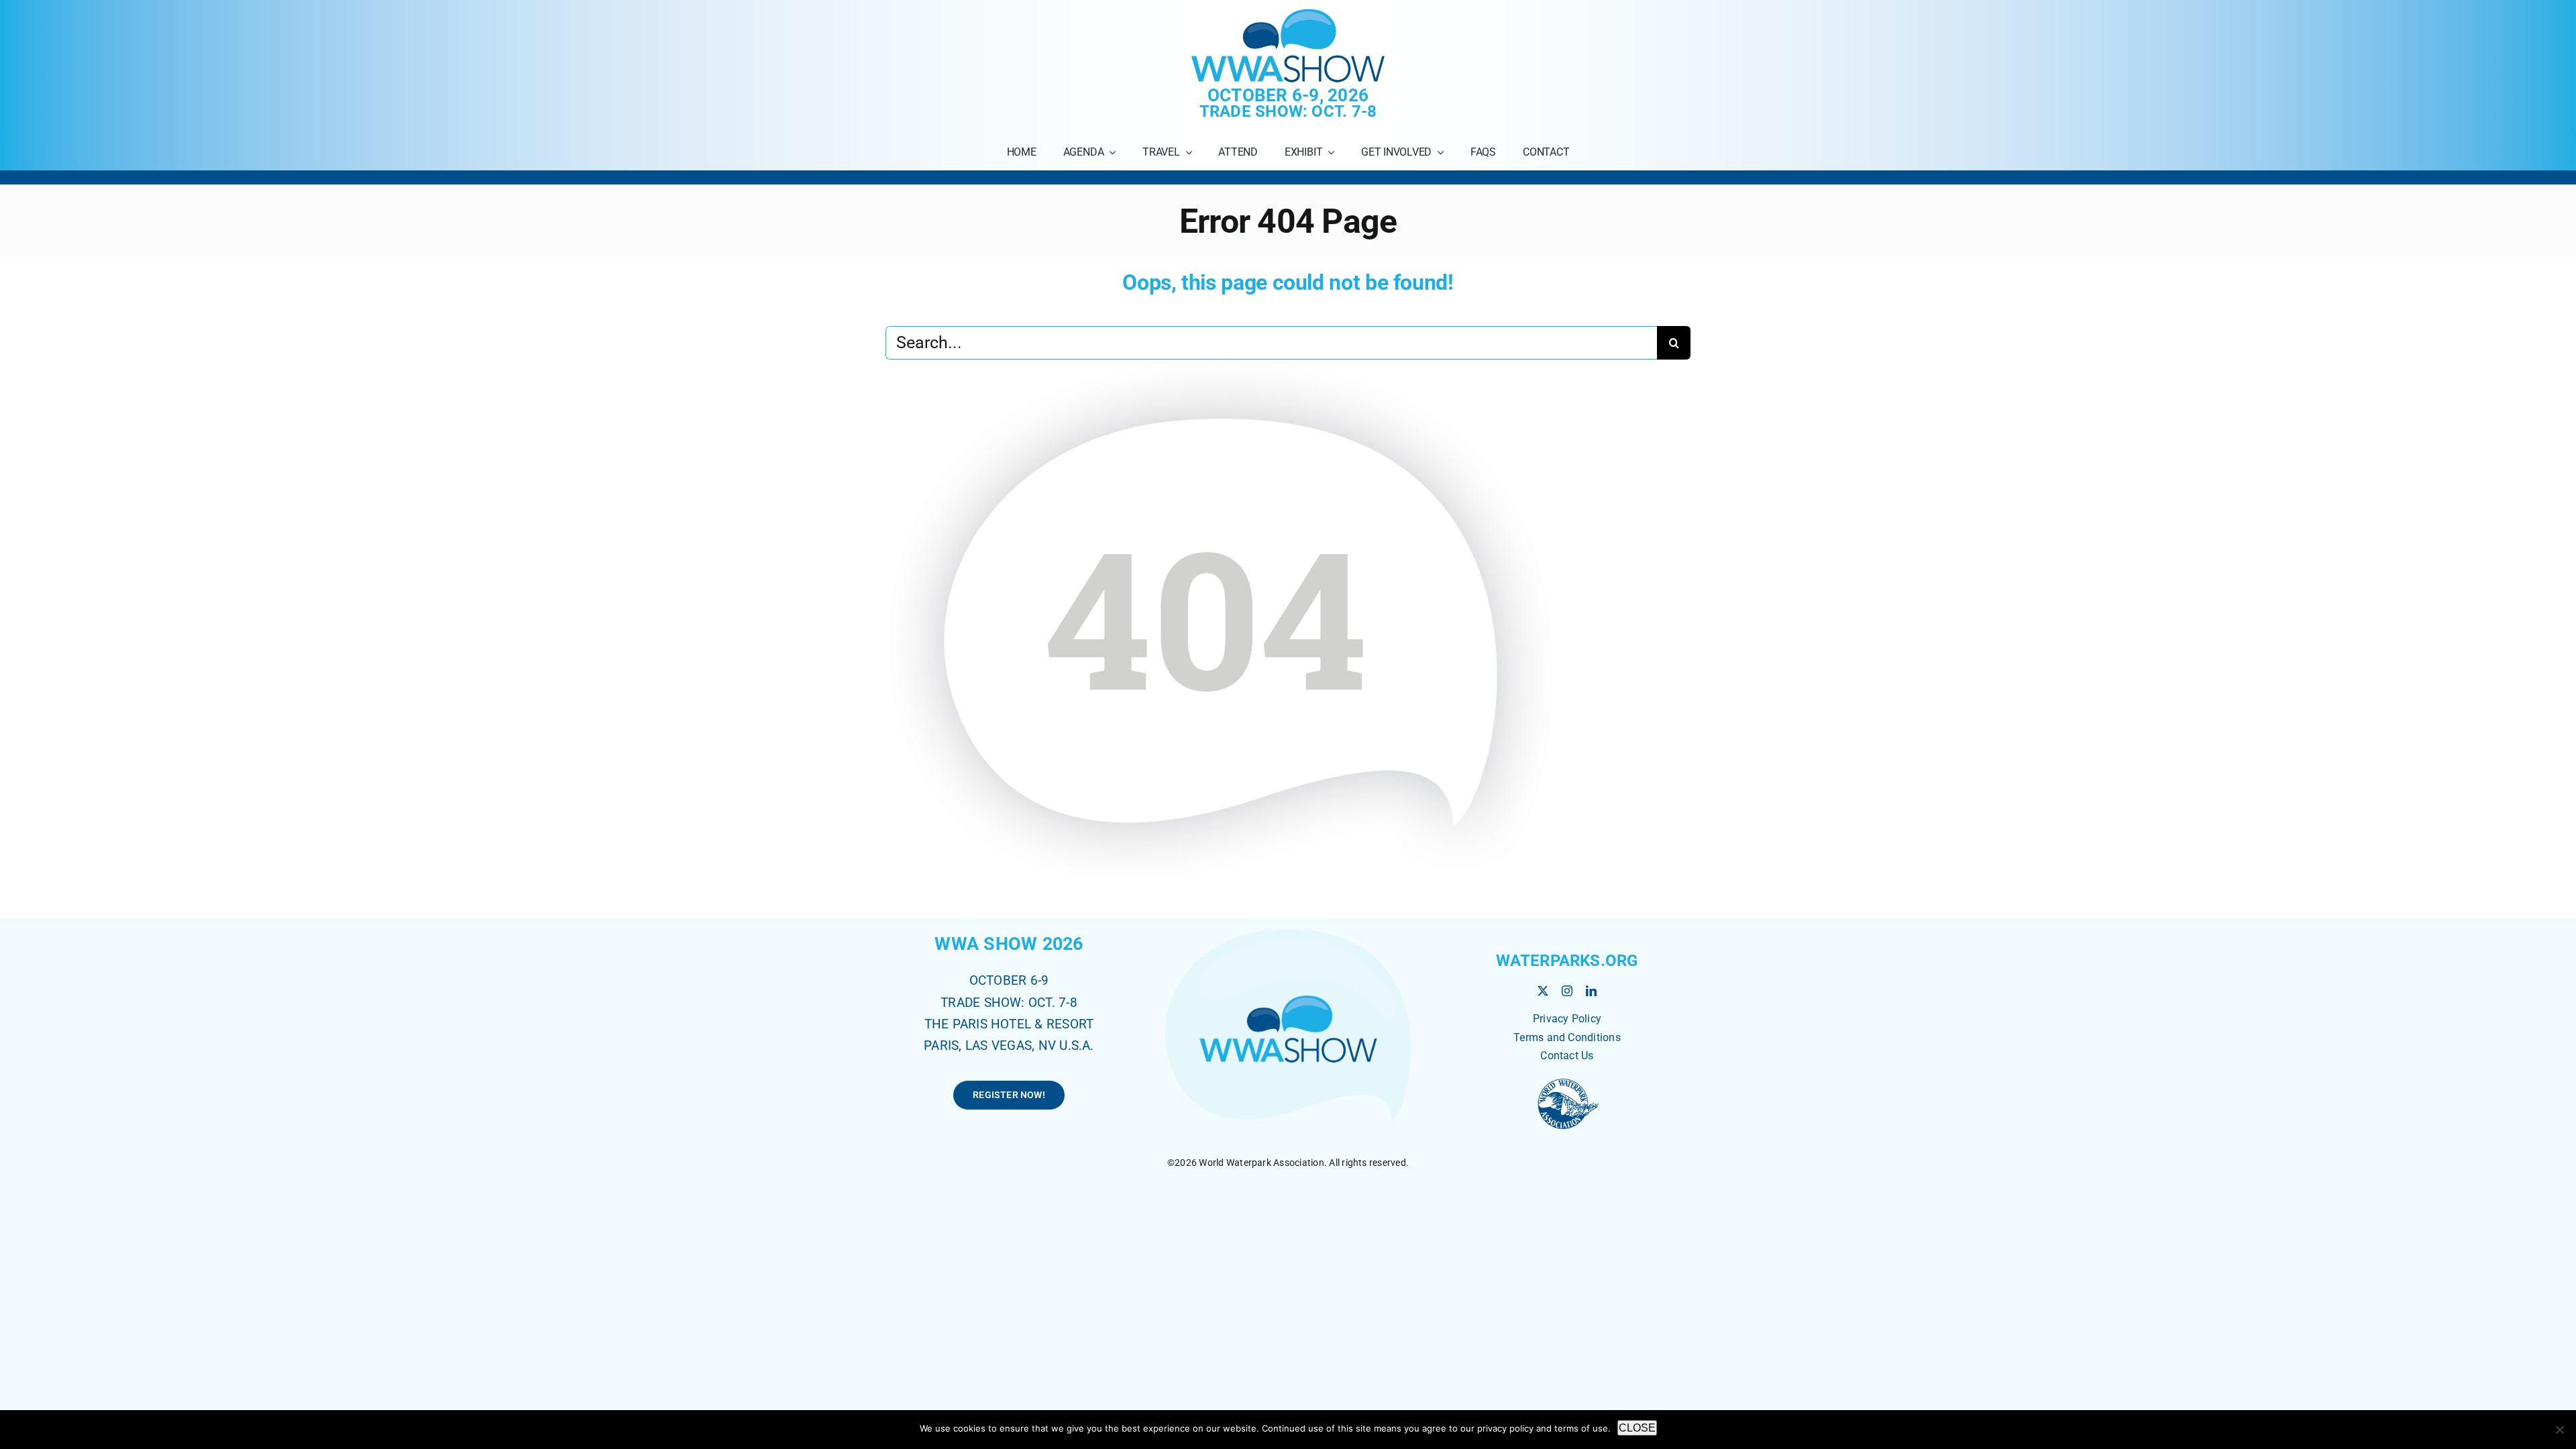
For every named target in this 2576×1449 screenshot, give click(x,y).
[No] (2559, 1430)
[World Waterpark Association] (1567, 1080)
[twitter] (1543, 991)
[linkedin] (1591, 991)
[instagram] (1567, 991)
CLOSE (1637, 1428)
